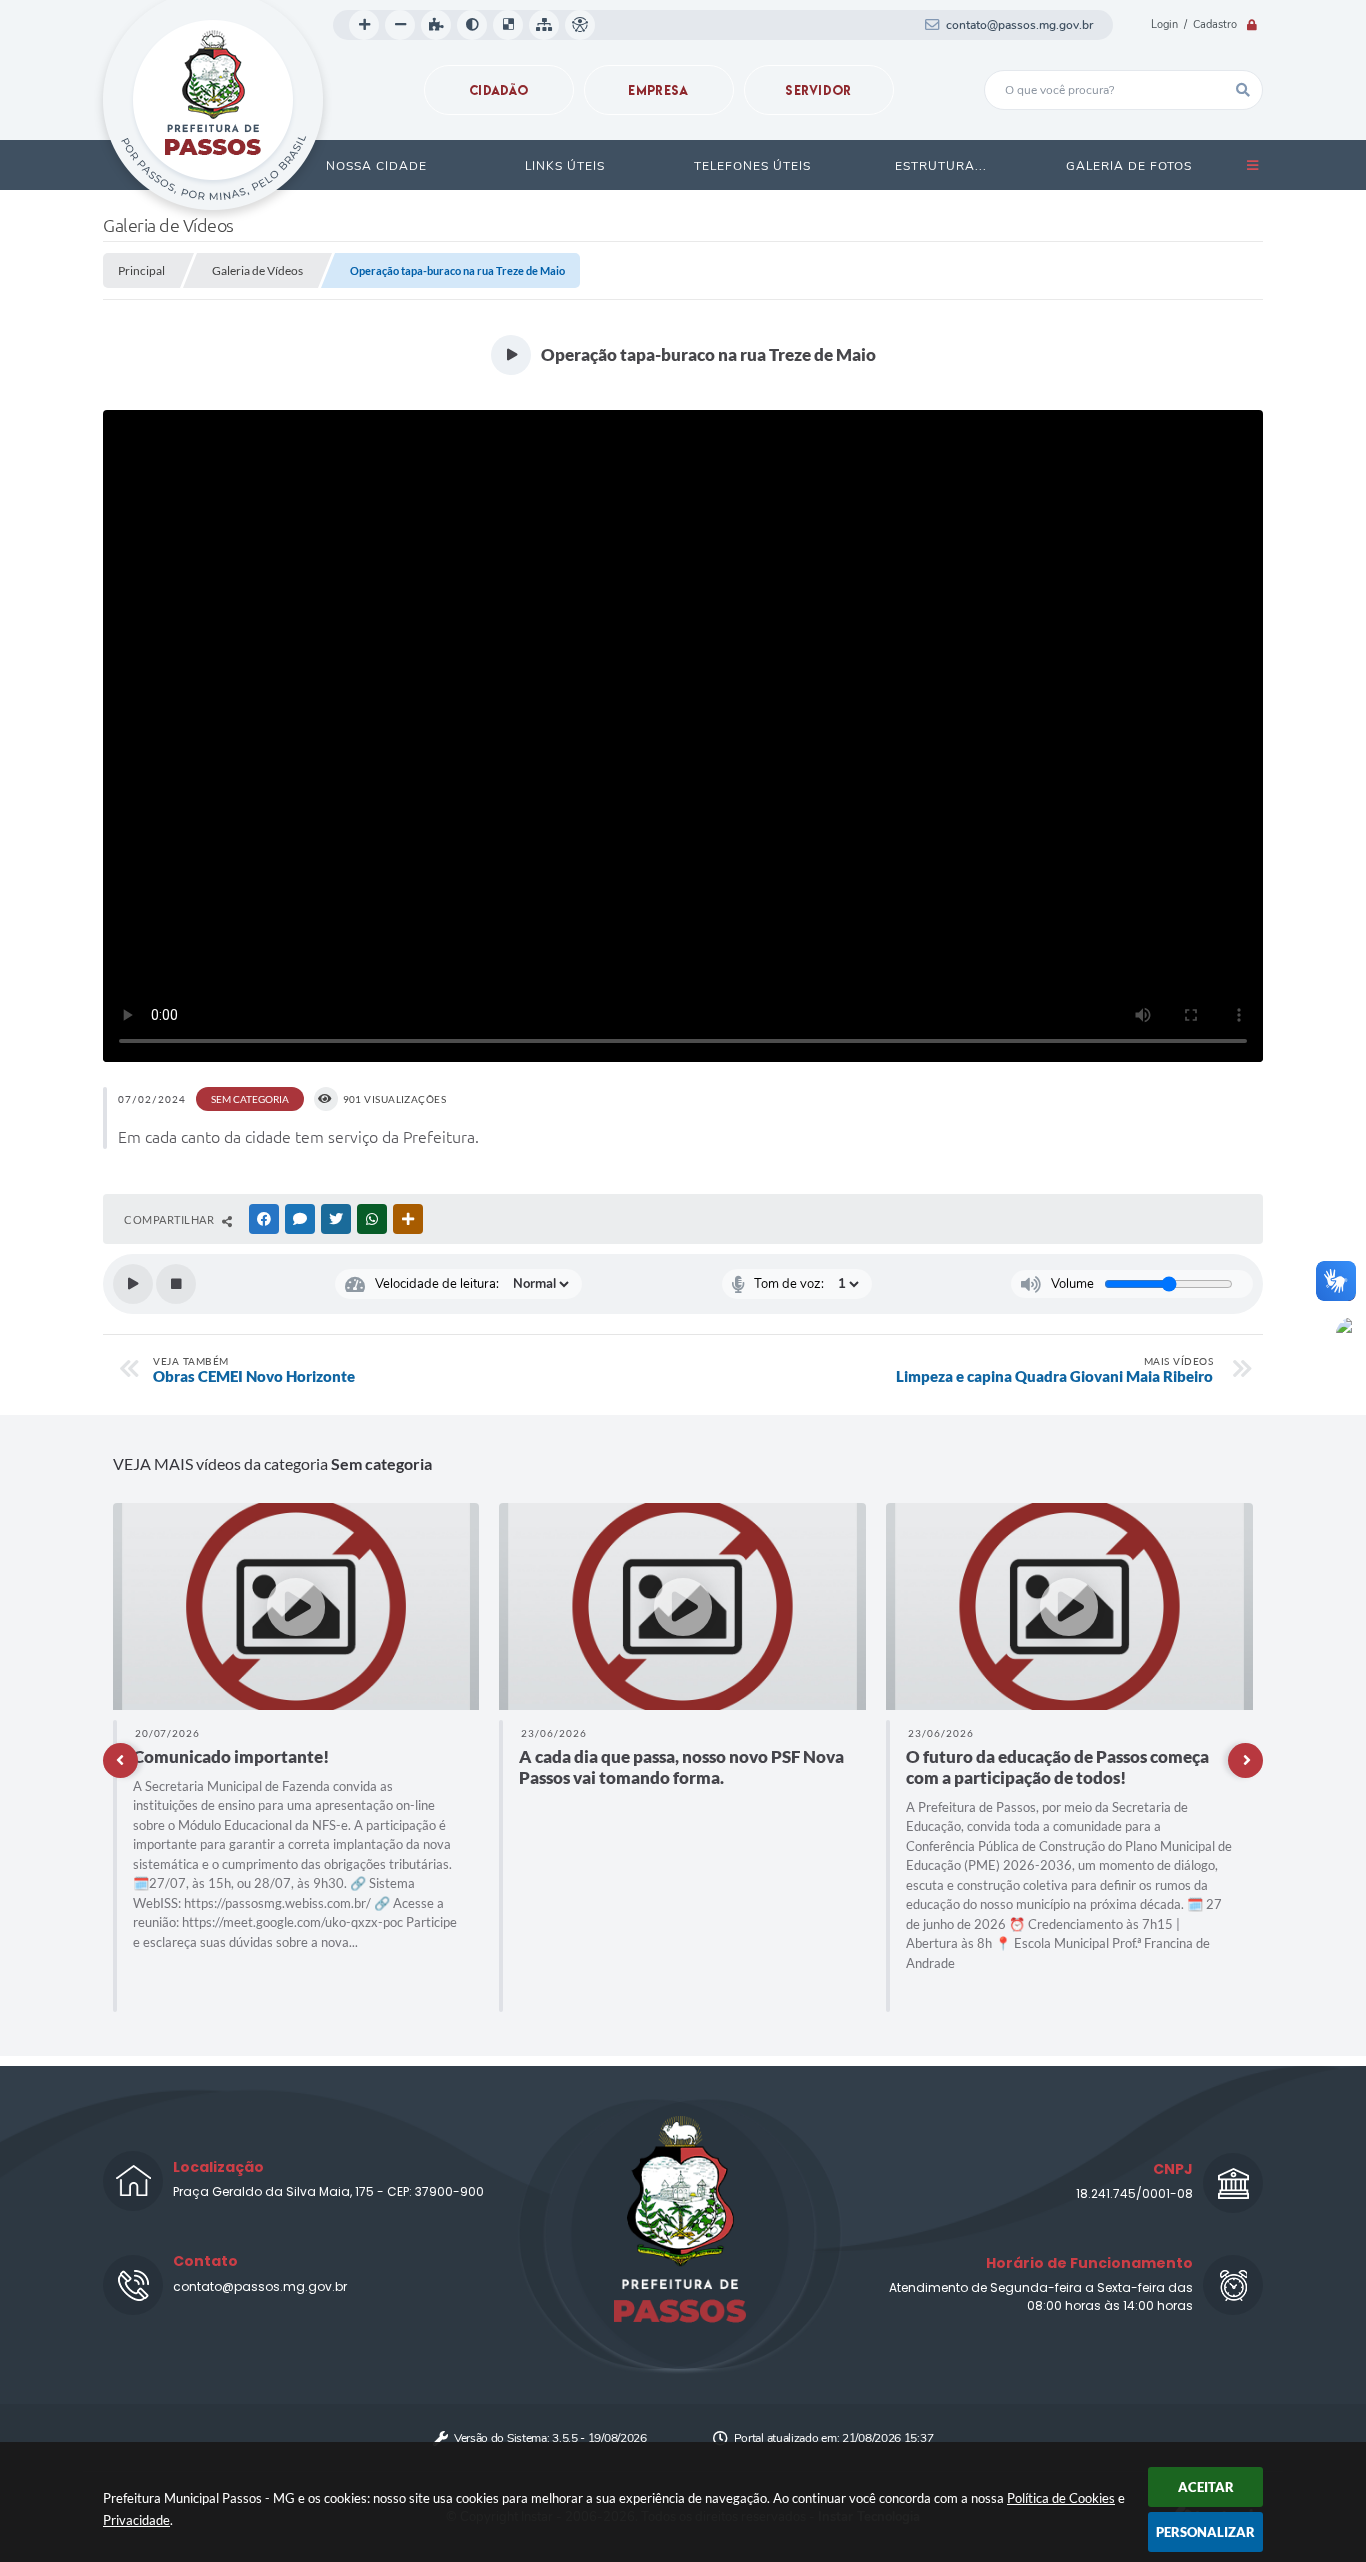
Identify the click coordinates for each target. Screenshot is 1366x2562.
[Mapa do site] (544, 25)
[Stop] (176, 1284)
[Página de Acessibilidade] (580, 25)
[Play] (133, 1284)
